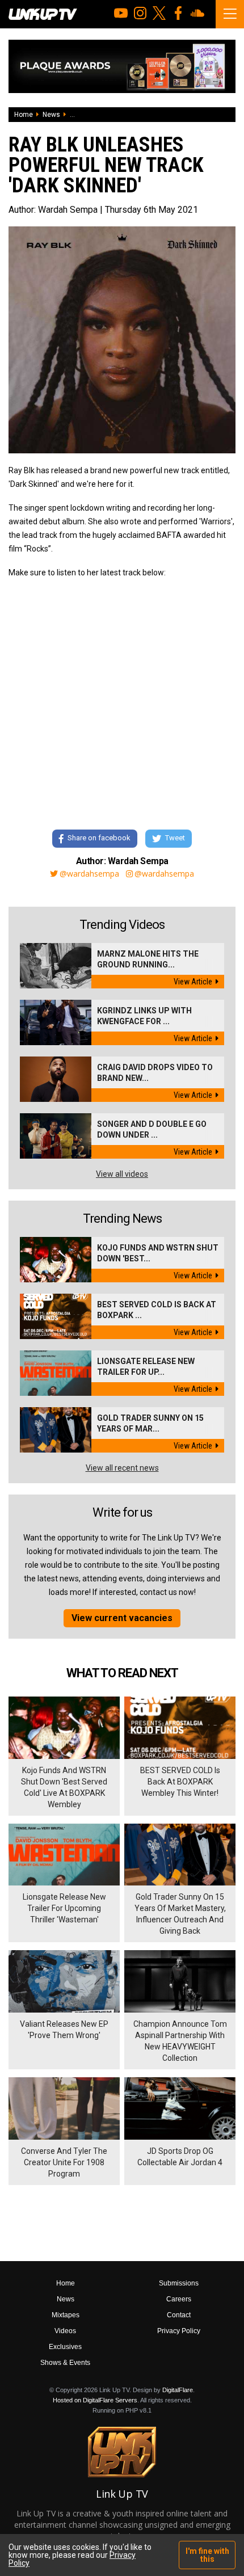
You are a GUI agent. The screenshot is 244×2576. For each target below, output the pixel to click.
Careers (179, 2299)
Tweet (175, 838)
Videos (65, 2331)
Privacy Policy (179, 2331)
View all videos (122, 1174)
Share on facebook (99, 838)
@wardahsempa (89, 874)
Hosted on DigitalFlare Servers (95, 2400)
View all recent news (122, 1468)
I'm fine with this (207, 2555)
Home (24, 115)
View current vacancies (122, 1618)
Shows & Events (65, 2363)
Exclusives (65, 2347)
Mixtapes (66, 2315)
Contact (179, 2315)
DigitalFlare (178, 2390)
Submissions (179, 2283)
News (51, 115)
